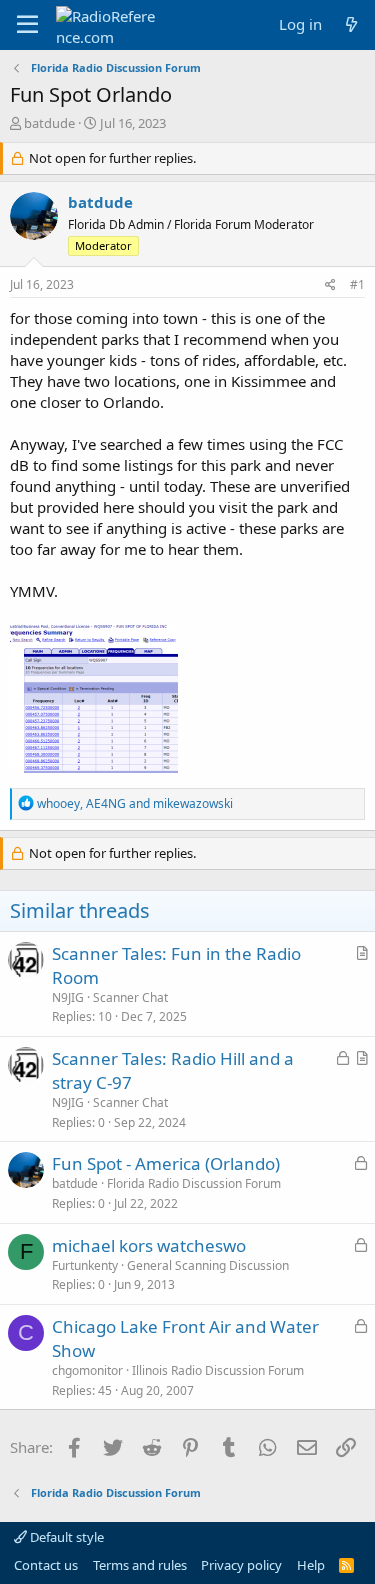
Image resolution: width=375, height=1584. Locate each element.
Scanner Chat (130, 997)
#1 (357, 284)
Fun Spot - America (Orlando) (166, 1163)
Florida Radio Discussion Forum (194, 1183)
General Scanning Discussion (208, 1265)
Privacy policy (241, 1565)
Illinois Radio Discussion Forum (218, 1370)
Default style (65, 1537)
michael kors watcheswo (149, 1245)
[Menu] (27, 25)
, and (135, 803)
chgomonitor (87, 1370)
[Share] (330, 285)
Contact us (46, 1565)
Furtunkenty (85, 1265)
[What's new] (351, 24)
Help (311, 1565)
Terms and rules (140, 1565)
